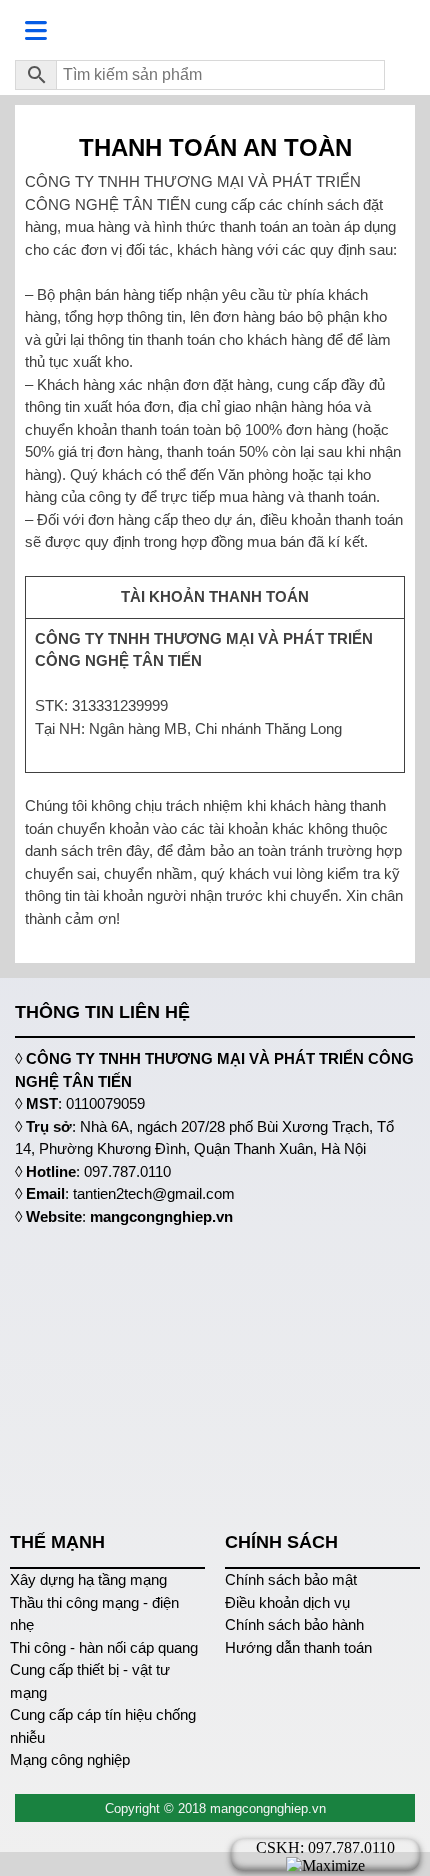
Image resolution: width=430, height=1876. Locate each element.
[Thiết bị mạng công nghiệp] (215, 28)
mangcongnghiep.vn (161, 1216)
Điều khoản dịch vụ (287, 1602)
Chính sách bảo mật (291, 1579)
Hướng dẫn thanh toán (298, 1647)
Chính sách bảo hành (294, 1624)
